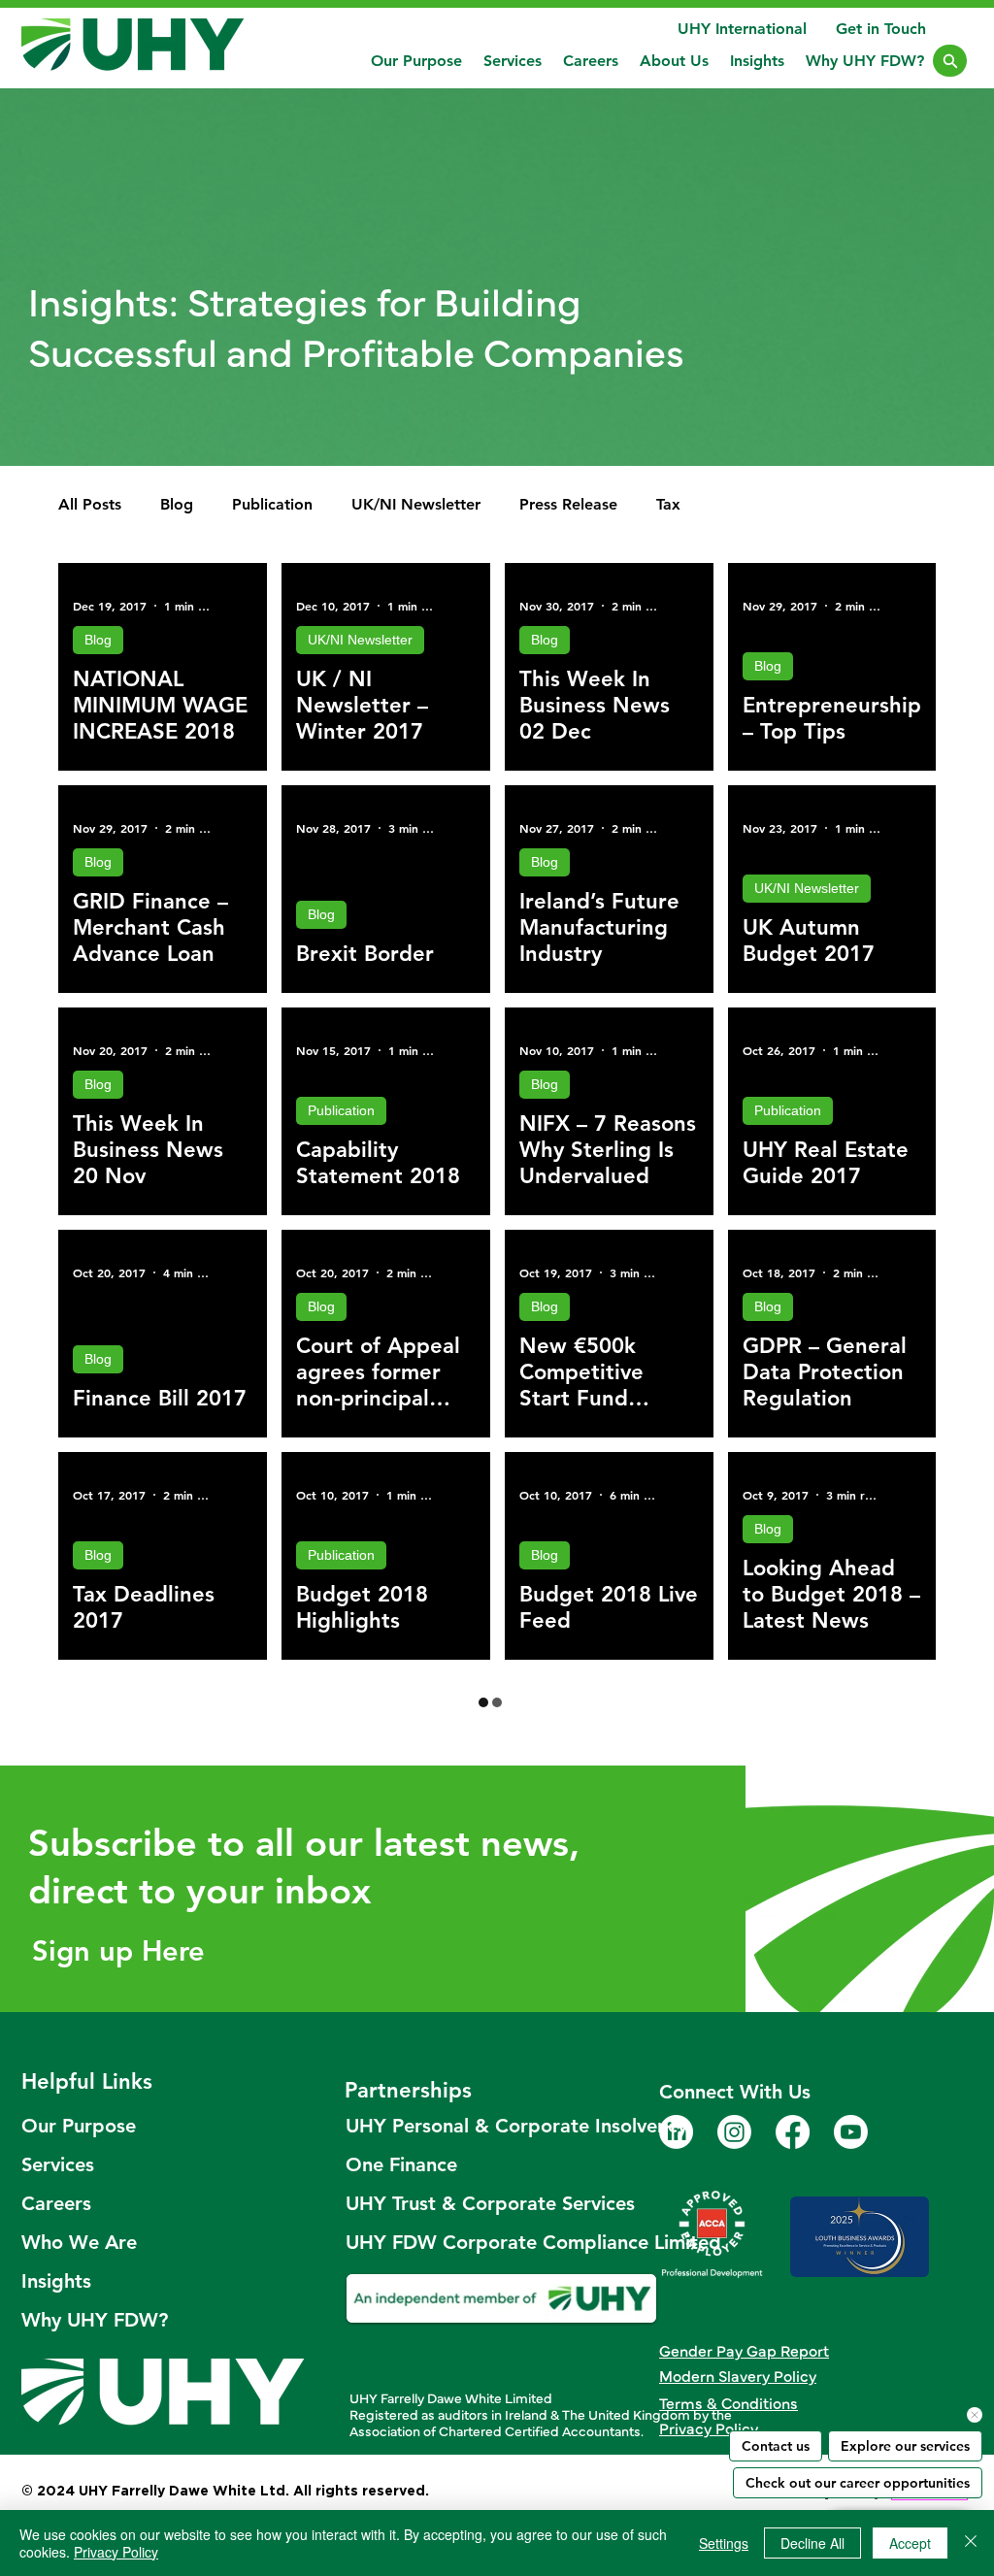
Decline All (812, 2543)
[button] (513, 61)
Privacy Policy (116, 2552)
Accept (910, 2543)
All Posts (90, 504)
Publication (272, 504)
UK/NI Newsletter (416, 504)
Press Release (568, 504)
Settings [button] (724, 2543)
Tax (668, 504)
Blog (177, 504)
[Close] (950, 61)
